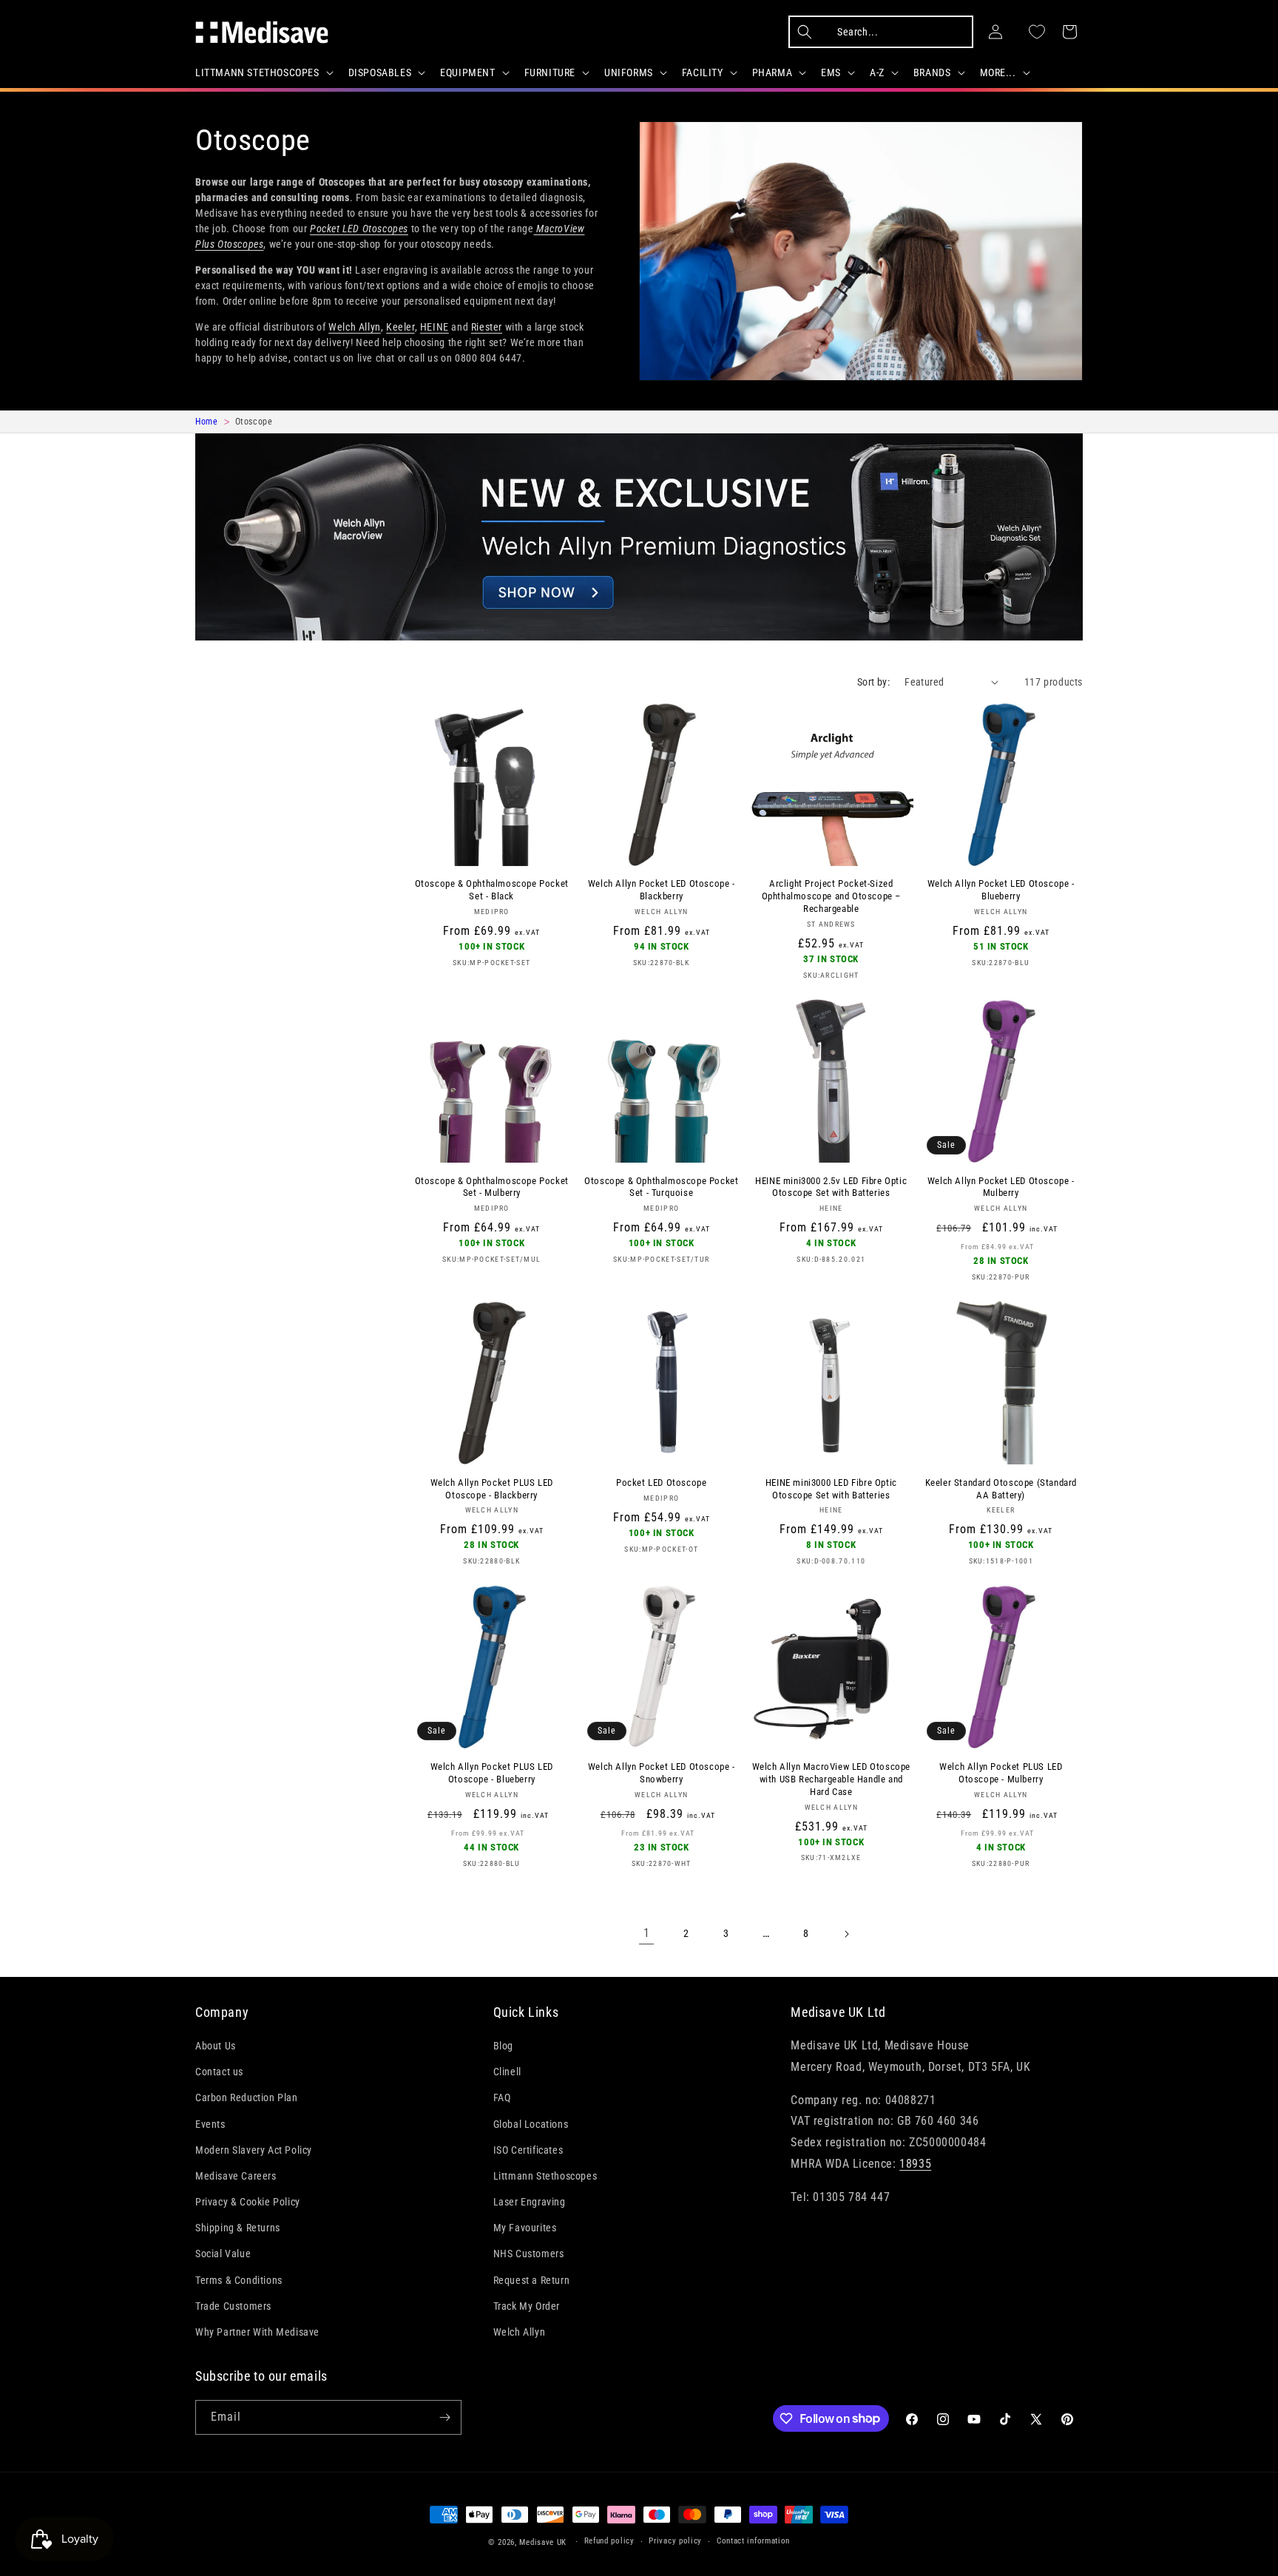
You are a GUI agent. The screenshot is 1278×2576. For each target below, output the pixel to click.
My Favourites (525, 2228)
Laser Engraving (530, 2202)
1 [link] (647, 1933)
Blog (503, 2046)
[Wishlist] (1037, 32)
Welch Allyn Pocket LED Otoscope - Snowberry (662, 1773)
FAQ (502, 2097)
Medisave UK (543, 2542)
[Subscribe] (444, 2417)
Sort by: (873, 682)
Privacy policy (675, 2541)
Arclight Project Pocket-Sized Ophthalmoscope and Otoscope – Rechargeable (831, 896)
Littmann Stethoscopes (545, 2176)
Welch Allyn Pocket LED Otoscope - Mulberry (1001, 1187)
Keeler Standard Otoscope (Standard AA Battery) (1001, 1489)
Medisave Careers (236, 2176)
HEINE (435, 327)
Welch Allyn (355, 327)
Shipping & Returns (238, 2228)
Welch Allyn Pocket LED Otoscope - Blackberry (662, 890)
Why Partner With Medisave (257, 2332)
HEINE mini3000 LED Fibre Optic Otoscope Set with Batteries (831, 1489)
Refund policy (609, 2541)
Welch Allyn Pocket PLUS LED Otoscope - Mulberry (1001, 1773)
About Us (216, 2046)
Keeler (400, 327)
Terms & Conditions (239, 2280)
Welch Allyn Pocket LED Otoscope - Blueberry (1001, 890)
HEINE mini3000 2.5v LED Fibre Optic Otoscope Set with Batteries (831, 1187)
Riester (487, 327)
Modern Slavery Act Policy (254, 2150)
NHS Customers (529, 2254)
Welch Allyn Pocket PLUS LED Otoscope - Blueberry (492, 1773)
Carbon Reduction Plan (247, 2097)
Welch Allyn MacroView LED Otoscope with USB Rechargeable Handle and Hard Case (831, 1779)
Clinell (507, 2072)
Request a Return (532, 2280)
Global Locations (531, 2124)
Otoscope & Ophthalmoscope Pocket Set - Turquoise (661, 1187)
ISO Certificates (528, 2150)
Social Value (223, 2254)
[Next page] (846, 1934)
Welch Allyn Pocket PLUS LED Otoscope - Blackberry (492, 1489)
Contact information (753, 2541)
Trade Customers (233, 2306)
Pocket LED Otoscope (661, 1483)
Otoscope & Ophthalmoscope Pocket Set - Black (492, 890)
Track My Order (527, 2306)
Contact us (219, 2072)
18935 (915, 2164)
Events (210, 2124)
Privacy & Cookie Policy (248, 2202)
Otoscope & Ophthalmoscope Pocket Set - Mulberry (492, 1187)
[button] (263, 72)
